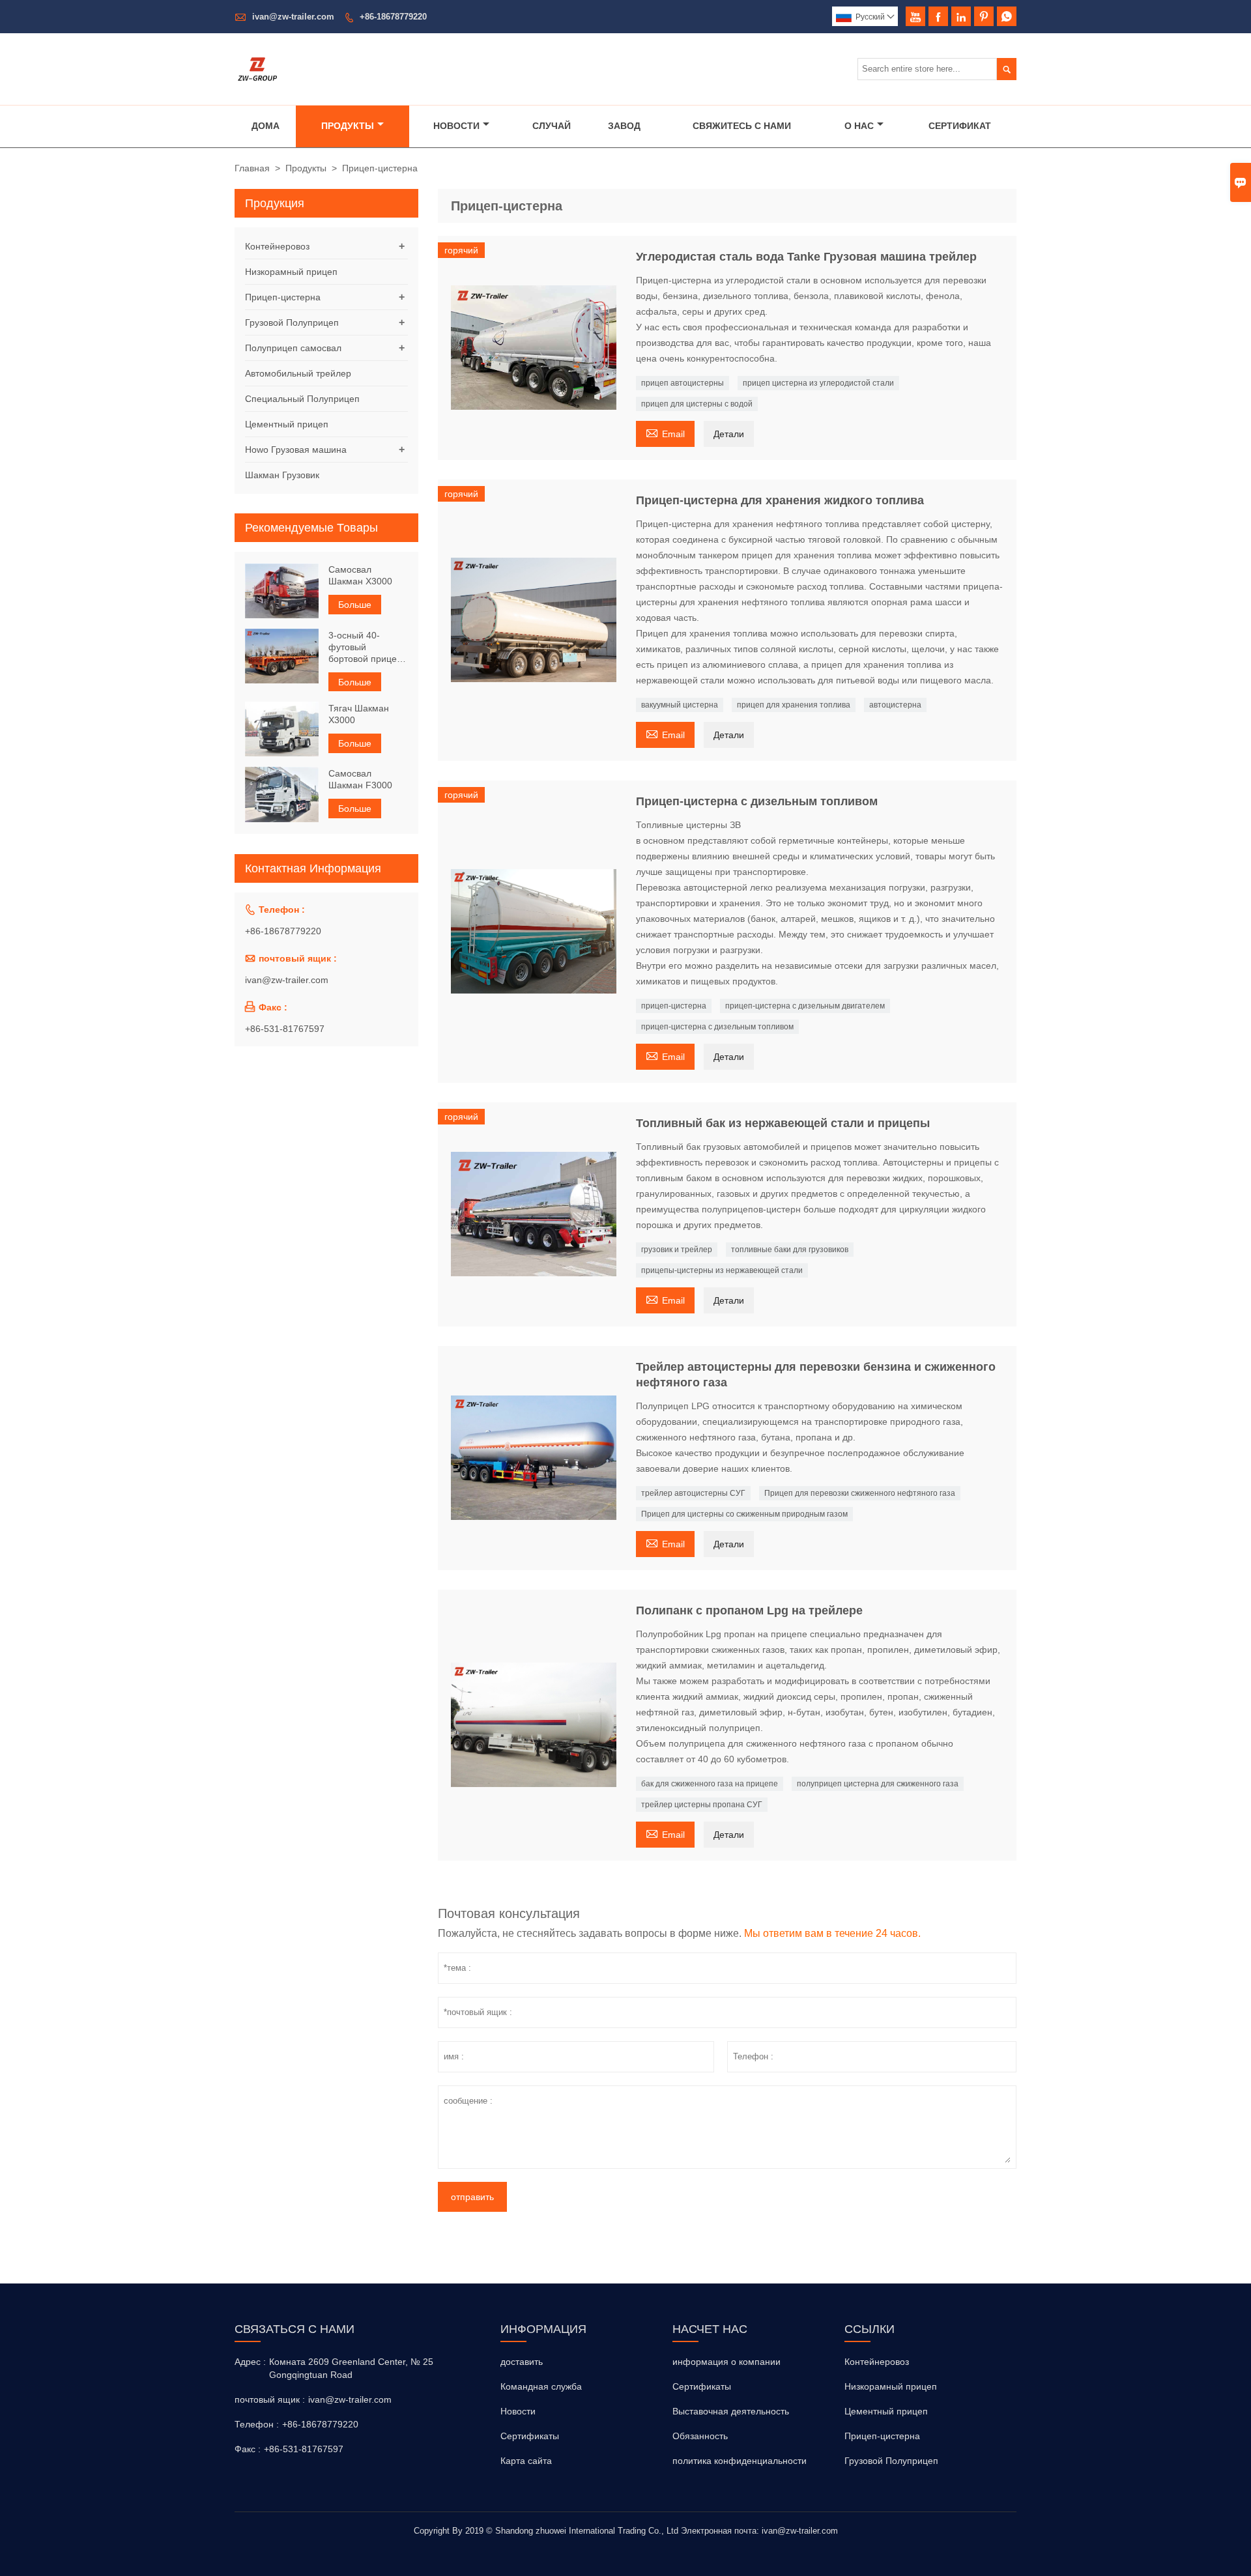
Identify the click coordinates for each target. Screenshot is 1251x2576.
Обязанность (700, 2436)
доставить (522, 2362)
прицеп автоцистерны (683, 383)
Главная (252, 168)
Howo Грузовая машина (296, 450)
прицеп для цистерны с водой (697, 404)
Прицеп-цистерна (283, 297)
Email (665, 432)
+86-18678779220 (393, 17)
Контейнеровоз (277, 246)
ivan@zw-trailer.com (293, 17)
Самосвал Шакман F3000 (360, 779)
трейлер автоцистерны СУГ (693, 1493)
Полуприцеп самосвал (293, 348)
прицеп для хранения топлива (794, 705)
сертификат (960, 126)
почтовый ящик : (270, 2399)
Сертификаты (530, 2436)
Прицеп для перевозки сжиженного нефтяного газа (860, 1493)
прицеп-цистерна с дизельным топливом (717, 1027)
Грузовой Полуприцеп (292, 322)
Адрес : (250, 2362)
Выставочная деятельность (731, 2411)
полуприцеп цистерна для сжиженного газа (878, 1784)
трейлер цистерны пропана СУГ (702, 1805)
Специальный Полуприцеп (302, 399)
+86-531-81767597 (285, 1028)
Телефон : (257, 2424)
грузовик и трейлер (677, 1250)
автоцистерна (895, 705)
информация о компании (726, 2362)
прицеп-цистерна (674, 1006)
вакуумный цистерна (680, 705)
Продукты (348, 126)
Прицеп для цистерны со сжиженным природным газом (744, 1514)
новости (456, 126)
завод (624, 126)
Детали (729, 434)
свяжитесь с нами (742, 126)
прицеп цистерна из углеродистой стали (818, 383)
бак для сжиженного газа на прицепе (710, 1784)
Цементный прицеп (287, 424)
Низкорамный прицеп (291, 272)
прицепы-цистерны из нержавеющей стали (722, 1270)
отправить (472, 2197)
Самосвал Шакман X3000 (360, 575)
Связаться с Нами (295, 2329)
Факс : (248, 2449)
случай (552, 126)
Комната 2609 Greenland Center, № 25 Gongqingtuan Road (351, 2368)
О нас (859, 126)
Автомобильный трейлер (298, 373)
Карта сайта (526, 2461)
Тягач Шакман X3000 (359, 713)
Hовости (518, 2411)
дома (266, 126)
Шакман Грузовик (282, 475)
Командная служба (541, 2386)
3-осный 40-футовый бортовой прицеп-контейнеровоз (367, 647)
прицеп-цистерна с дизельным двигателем (805, 1006)
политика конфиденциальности (740, 2461)
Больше (355, 605)
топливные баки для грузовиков (790, 1250)
